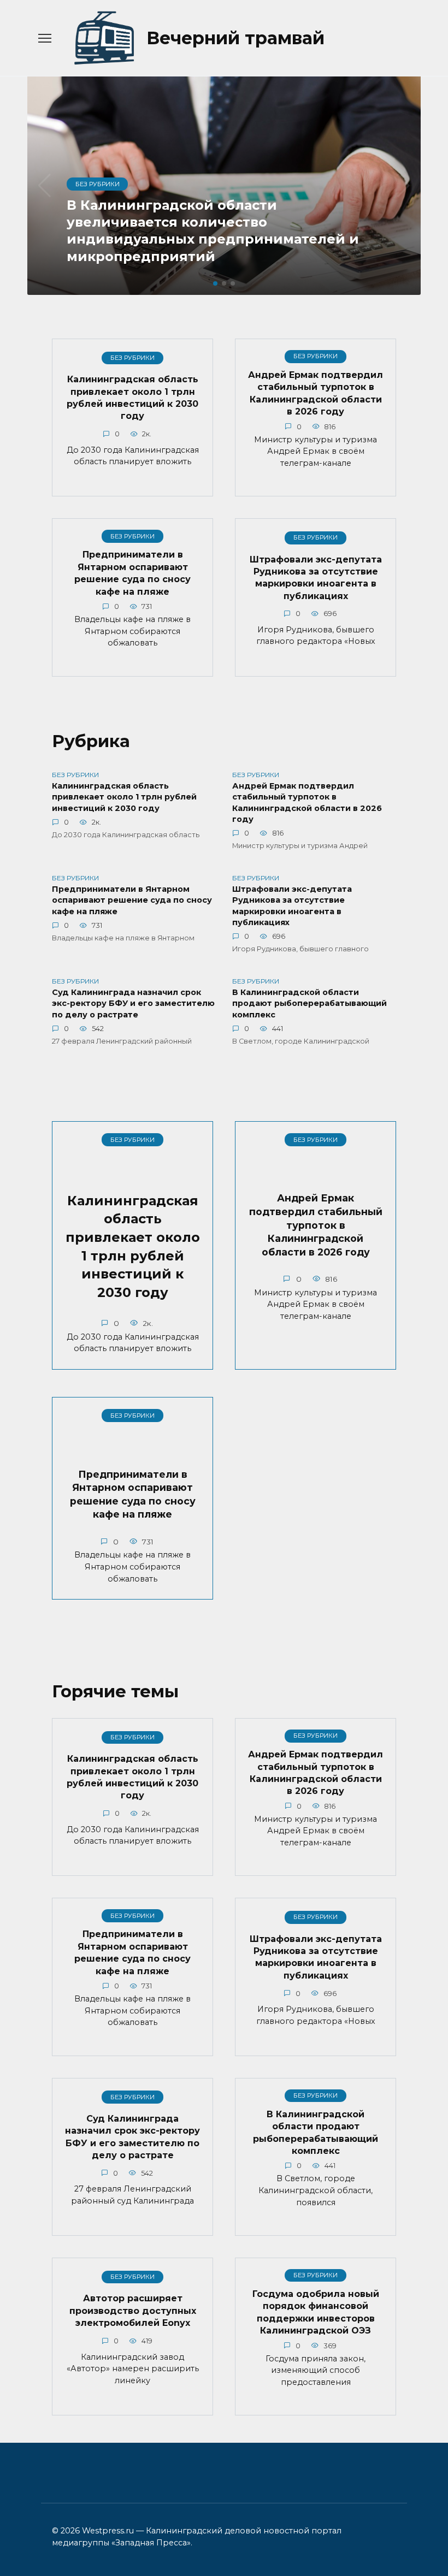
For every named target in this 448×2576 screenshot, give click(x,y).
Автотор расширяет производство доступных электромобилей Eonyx (133, 2311)
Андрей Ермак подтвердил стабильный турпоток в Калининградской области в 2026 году (316, 393)
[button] (215, 283)
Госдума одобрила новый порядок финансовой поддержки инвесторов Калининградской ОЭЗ (316, 2312)
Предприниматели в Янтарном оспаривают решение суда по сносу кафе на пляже (132, 573)
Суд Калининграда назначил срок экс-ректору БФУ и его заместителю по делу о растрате (133, 1004)
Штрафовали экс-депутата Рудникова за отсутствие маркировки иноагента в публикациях (316, 577)
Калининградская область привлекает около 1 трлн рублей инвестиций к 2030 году (132, 398)
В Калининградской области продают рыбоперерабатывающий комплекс (310, 1004)
